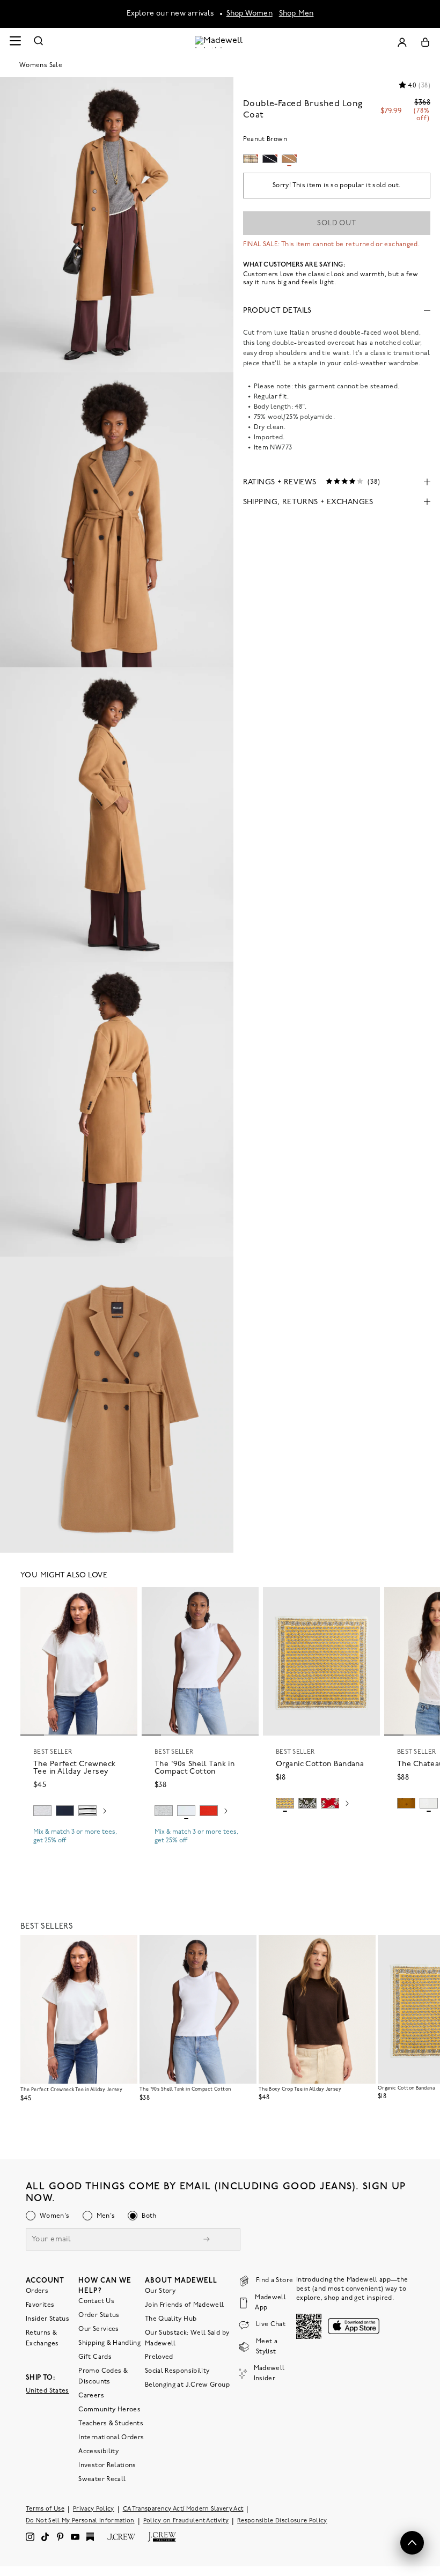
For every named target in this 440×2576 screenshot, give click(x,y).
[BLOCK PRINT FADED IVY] (307, 1803)
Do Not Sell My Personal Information (80, 2520)
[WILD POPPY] (209, 1811)
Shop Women (250, 14)
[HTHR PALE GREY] (42, 1811)
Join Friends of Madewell (185, 2305)
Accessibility (98, 2451)
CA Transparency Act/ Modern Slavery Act (183, 2509)
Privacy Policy (94, 2509)
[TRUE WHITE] (429, 1803)
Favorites (40, 2305)
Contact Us (96, 2301)
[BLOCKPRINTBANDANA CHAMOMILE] (285, 1803)
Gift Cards (95, 2357)
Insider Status (47, 2319)
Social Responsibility (177, 2371)
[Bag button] (425, 42)
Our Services (98, 2329)
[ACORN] (406, 1803)
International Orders (111, 2437)
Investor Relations (107, 2465)
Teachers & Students (111, 2423)
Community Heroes (109, 2409)
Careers (91, 2395)
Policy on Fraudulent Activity (186, 2520)
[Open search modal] (39, 42)
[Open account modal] (402, 42)
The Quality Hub (171, 2319)
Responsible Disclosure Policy (282, 2520)
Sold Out (337, 223)
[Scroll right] (105, 1812)
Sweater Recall (102, 2479)
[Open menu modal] (15, 42)
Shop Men (296, 14)
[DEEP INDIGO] (65, 1811)
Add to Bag (322, 1828)
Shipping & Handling (109, 2343)
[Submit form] (207, 2240)
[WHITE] (87, 1811)
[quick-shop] (79, 1850)
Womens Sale (41, 65)
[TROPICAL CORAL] (330, 1803)
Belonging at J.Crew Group (187, 2385)
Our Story (160, 2291)
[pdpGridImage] (117, 225)
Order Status (99, 2315)
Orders (37, 2291)
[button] (124, 1600)
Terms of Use (45, 2509)
